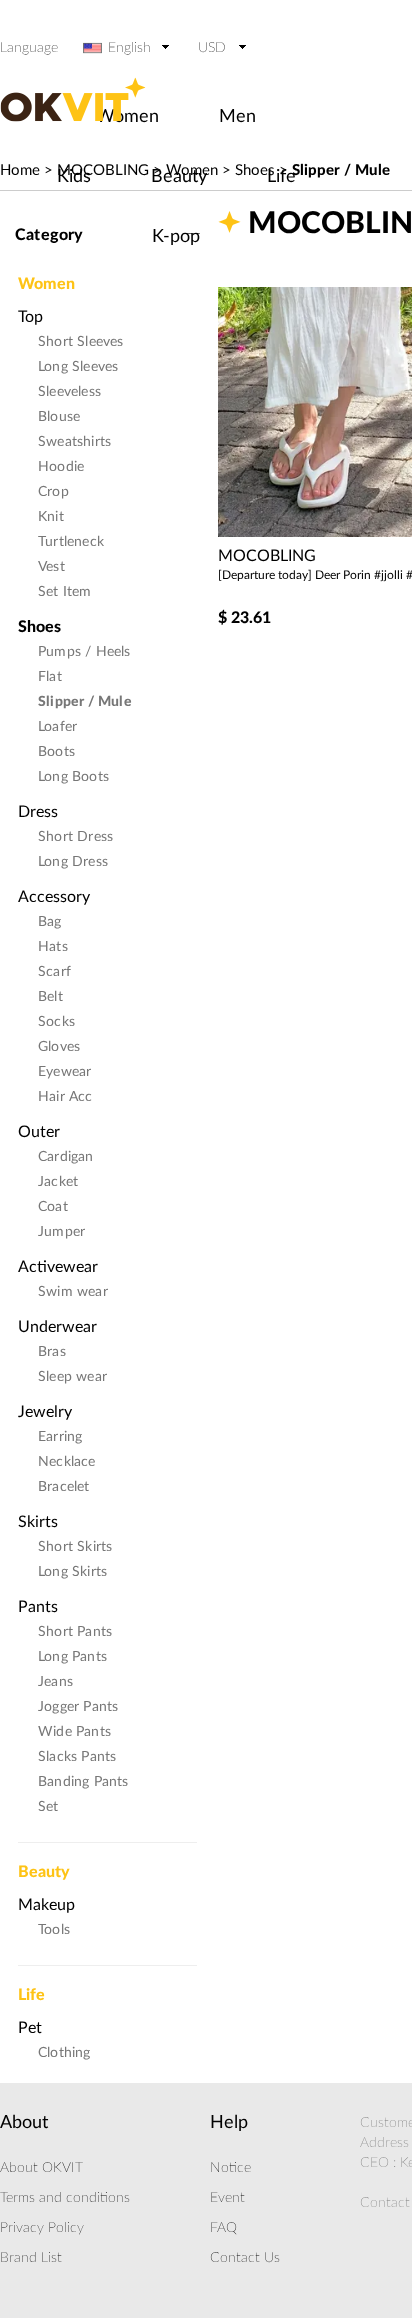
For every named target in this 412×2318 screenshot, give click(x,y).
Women (46, 278)
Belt (50, 997)
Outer (39, 1132)
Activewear (58, 1267)
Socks (56, 1022)
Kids (74, 177)
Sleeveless (69, 392)
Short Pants (75, 1632)
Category (49, 235)
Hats (53, 947)
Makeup (46, 1905)
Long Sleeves (78, 367)
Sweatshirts (74, 442)
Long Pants (72, 1657)
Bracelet (64, 1487)
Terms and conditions (65, 2198)
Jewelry (45, 1412)
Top (30, 317)
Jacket (58, 1182)
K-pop (176, 237)
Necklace (67, 1462)
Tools (54, 1930)
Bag (50, 922)
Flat (50, 677)
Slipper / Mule (341, 170)
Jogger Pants (78, 1707)
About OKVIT (41, 2168)
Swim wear (73, 1292)
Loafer (57, 727)
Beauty (179, 177)
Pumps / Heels (84, 652)
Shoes (39, 627)
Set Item (65, 592)
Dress (38, 812)
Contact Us (245, 2258)
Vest (51, 567)
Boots (56, 752)
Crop (53, 492)
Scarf (54, 972)
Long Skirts (72, 1572)
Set (48, 1807)
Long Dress (73, 862)
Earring (60, 1437)
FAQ (223, 2228)
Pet (30, 2028)
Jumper (61, 1232)
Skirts (38, 1522)
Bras (52, 1352)
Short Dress (75, 837)
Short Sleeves (81, 342)
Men (237, 117)
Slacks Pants (77, 1757)
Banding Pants (83, 1782)
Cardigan (66, 1157)
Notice (230, 2168)
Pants (38, 1607)
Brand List (31, 2258)
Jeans (55, 1682)
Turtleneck (71, 542)
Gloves (59, 1047)
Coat (53, 1207)
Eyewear (64, 1072)
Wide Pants (74, 1732)
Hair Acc (65, 1097)
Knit (51, 517)
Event (227, 2198)
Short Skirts (75, 1547)
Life (281, 177)
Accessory (54, 897)
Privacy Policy (42, 2228)
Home (20, 170)
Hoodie (61, 467)
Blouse (59, 417)
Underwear (57, 1327)
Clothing (64, 2053)
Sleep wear (72, 1377)
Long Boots (73, 777)
